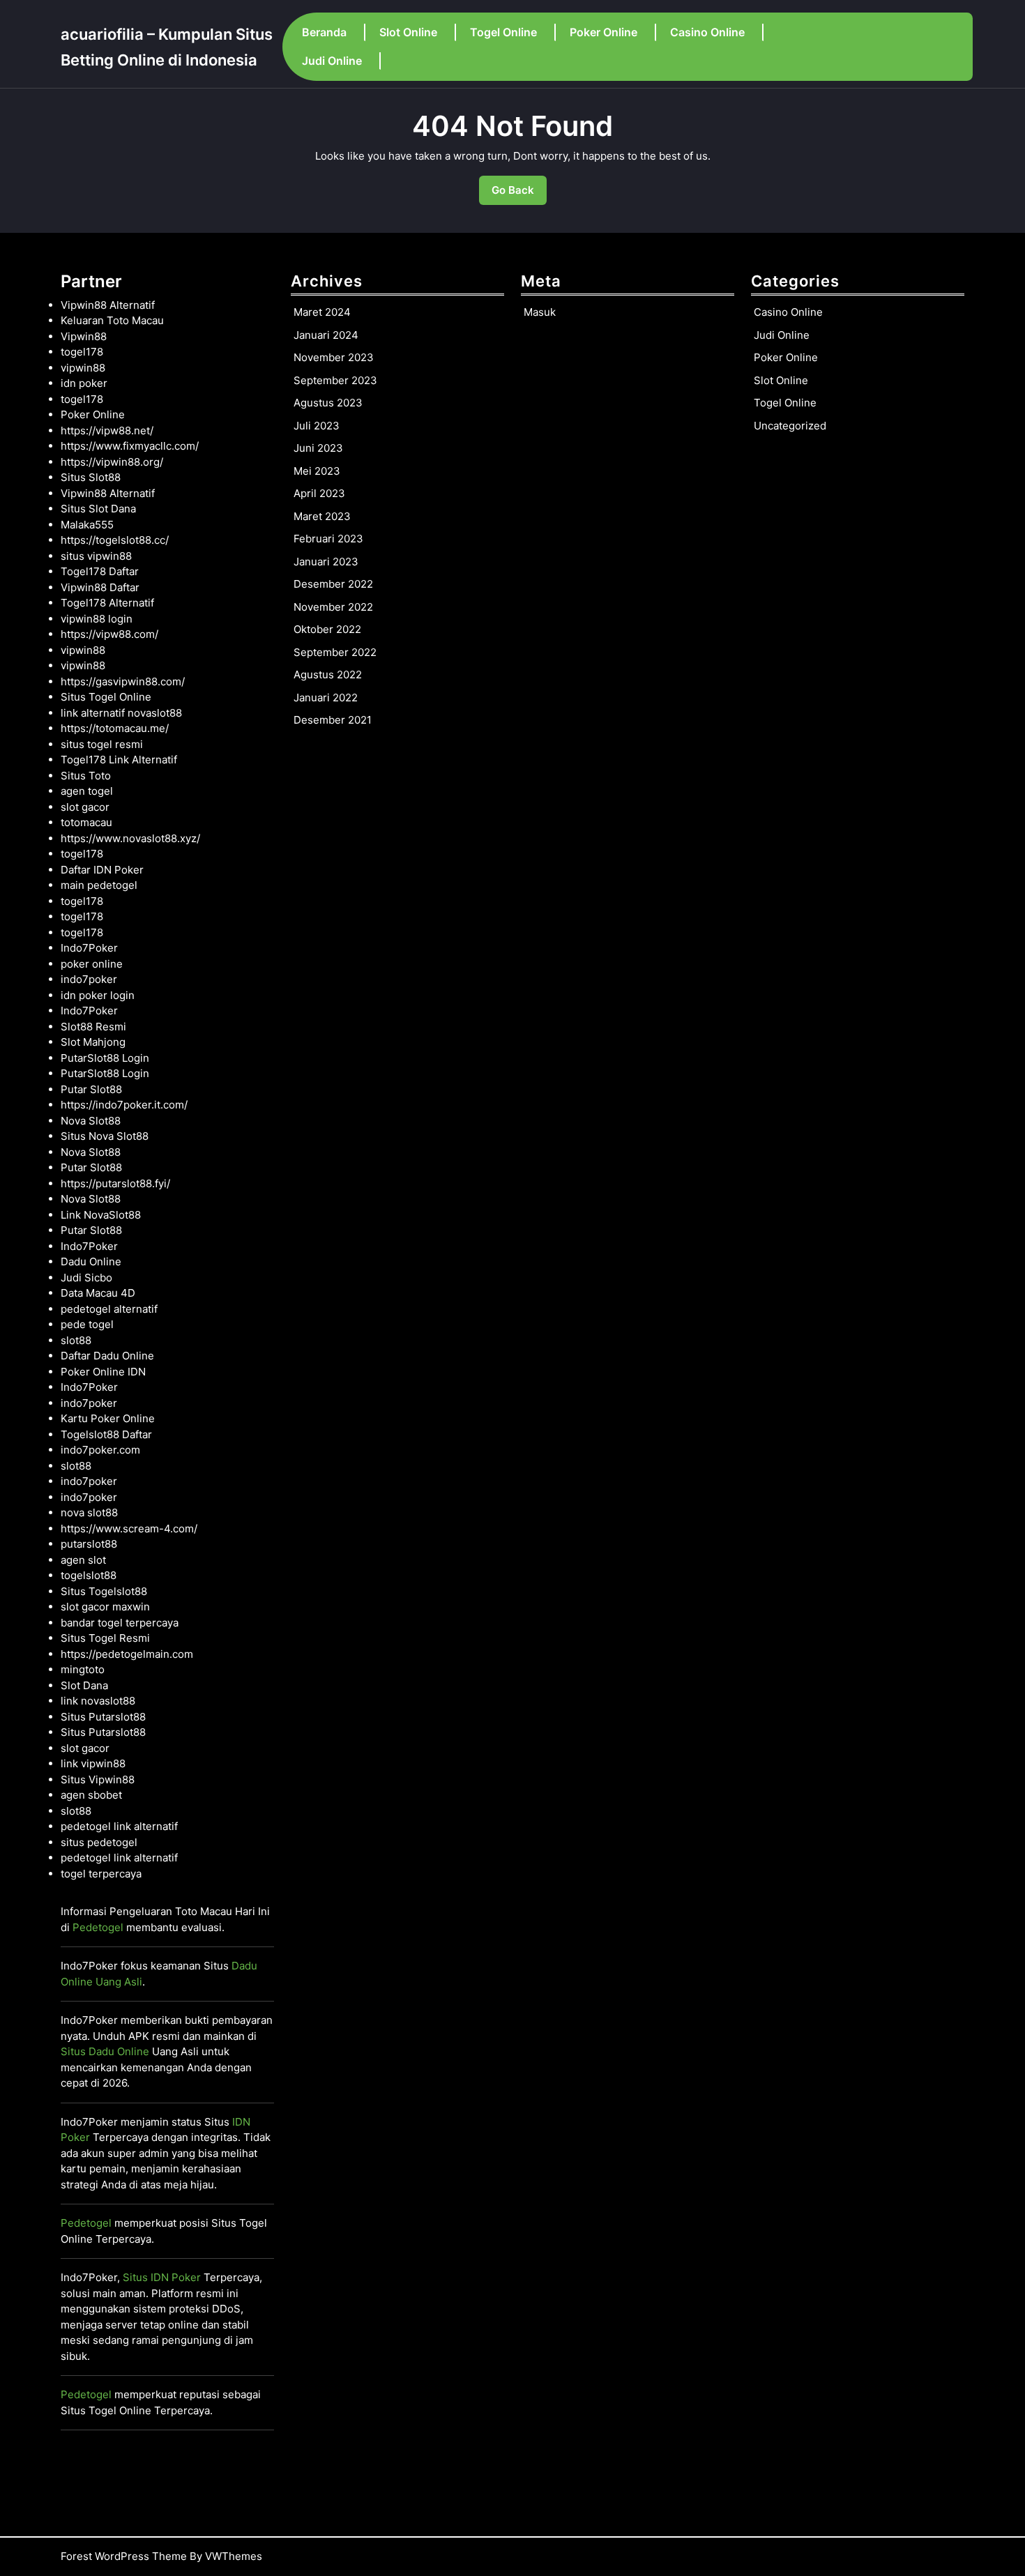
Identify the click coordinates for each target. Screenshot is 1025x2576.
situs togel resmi (102, 744)
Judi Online (332, 61)
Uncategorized (790, 426)
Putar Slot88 (91, 1089)
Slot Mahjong (93, 1042)
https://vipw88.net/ (107, 430)
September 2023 (335, 380)
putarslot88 (89, 1544)
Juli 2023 (317, 426)
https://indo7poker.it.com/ (124, 1105)
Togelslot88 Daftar (106, 1434)
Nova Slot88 (91, 1121)
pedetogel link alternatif (119, 1826)
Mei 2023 (317, 471)
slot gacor (85, 807)
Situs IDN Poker (162, 2277)
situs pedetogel (99, 1842)
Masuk (540, 312)
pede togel (87, 1324)
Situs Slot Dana (98, 509)
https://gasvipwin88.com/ (123, 681)
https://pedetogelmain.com (127, 1654)
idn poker (84, 383)
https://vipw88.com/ (109, 634)
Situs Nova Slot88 (105, 1136)
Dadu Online (91, 1262)
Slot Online (408, 32)
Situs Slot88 (91, 477)
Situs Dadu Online (105, 2051)
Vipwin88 (84, 336)
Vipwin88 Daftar (100, 587)
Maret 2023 (322, 516)
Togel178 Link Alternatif (119, 760)
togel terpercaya (101, 1874)
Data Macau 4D (98, 1293)
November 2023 (334, 357)
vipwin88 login (97, 619)
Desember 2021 (333, 720)
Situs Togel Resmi (105, 1638)
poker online (92, 964)
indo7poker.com (100, 1450)
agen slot (83, 1560)
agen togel (87, 791)
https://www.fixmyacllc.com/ (130, 446)
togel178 (82, 352)
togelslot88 (89, 1575)
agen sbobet (91, 1795)
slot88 (76, 1340)
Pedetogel (98, 1927)
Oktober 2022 (327, 629)
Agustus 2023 (328, 403)
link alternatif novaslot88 (121, 713)
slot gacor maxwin (105, 1607)
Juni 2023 (318, 448)
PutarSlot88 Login (105, 1058)
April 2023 (319, 493)
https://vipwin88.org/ (112, 462)
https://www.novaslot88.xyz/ (130, 838)
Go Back (519, 194)
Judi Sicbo (86, 1278)
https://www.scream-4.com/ (129, 1529)
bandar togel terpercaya (120, 1623)
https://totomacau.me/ (115, 728)
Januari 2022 (326, 698)
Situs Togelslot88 (104, 1591)
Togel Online (503, 32)
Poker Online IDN (103, 1372)
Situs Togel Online (106, 697)
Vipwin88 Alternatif (108, 305)
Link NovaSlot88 (101, 1215)
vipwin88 (83, 368)
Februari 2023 (328, 539)
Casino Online (707, 32)
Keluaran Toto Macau (112, 320)
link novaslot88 (98, 1701)
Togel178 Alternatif (107, 603)
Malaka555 (87, 525)
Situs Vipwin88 (98, 1779)
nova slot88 (89, 1512)
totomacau (86, 822)
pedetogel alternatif (109, 1309)
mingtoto (83, 1669)
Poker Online (603, 32)
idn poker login (98, 995)
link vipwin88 (93, 1763)
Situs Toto (86, 776)
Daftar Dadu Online (107, 1356)
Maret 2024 (322, 312)
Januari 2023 (326, 562)
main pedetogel (99, 885)
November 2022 (333, 607)
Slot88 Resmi (93, 1027)
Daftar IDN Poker (102, 870)
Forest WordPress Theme (124, 2556)
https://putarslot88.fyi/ (115, 1183)
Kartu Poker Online (108, 1418)
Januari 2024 (326, 335)
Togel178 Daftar (100, 571)
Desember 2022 (333, 584)
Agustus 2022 (328, 675)
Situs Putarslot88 (103, 1717)
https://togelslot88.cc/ (115, 540)
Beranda (324, 32)
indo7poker (89, 979)
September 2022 (335, 652)
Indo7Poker (89, 948)
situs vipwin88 (96, 556)
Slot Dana (84, 1685)
